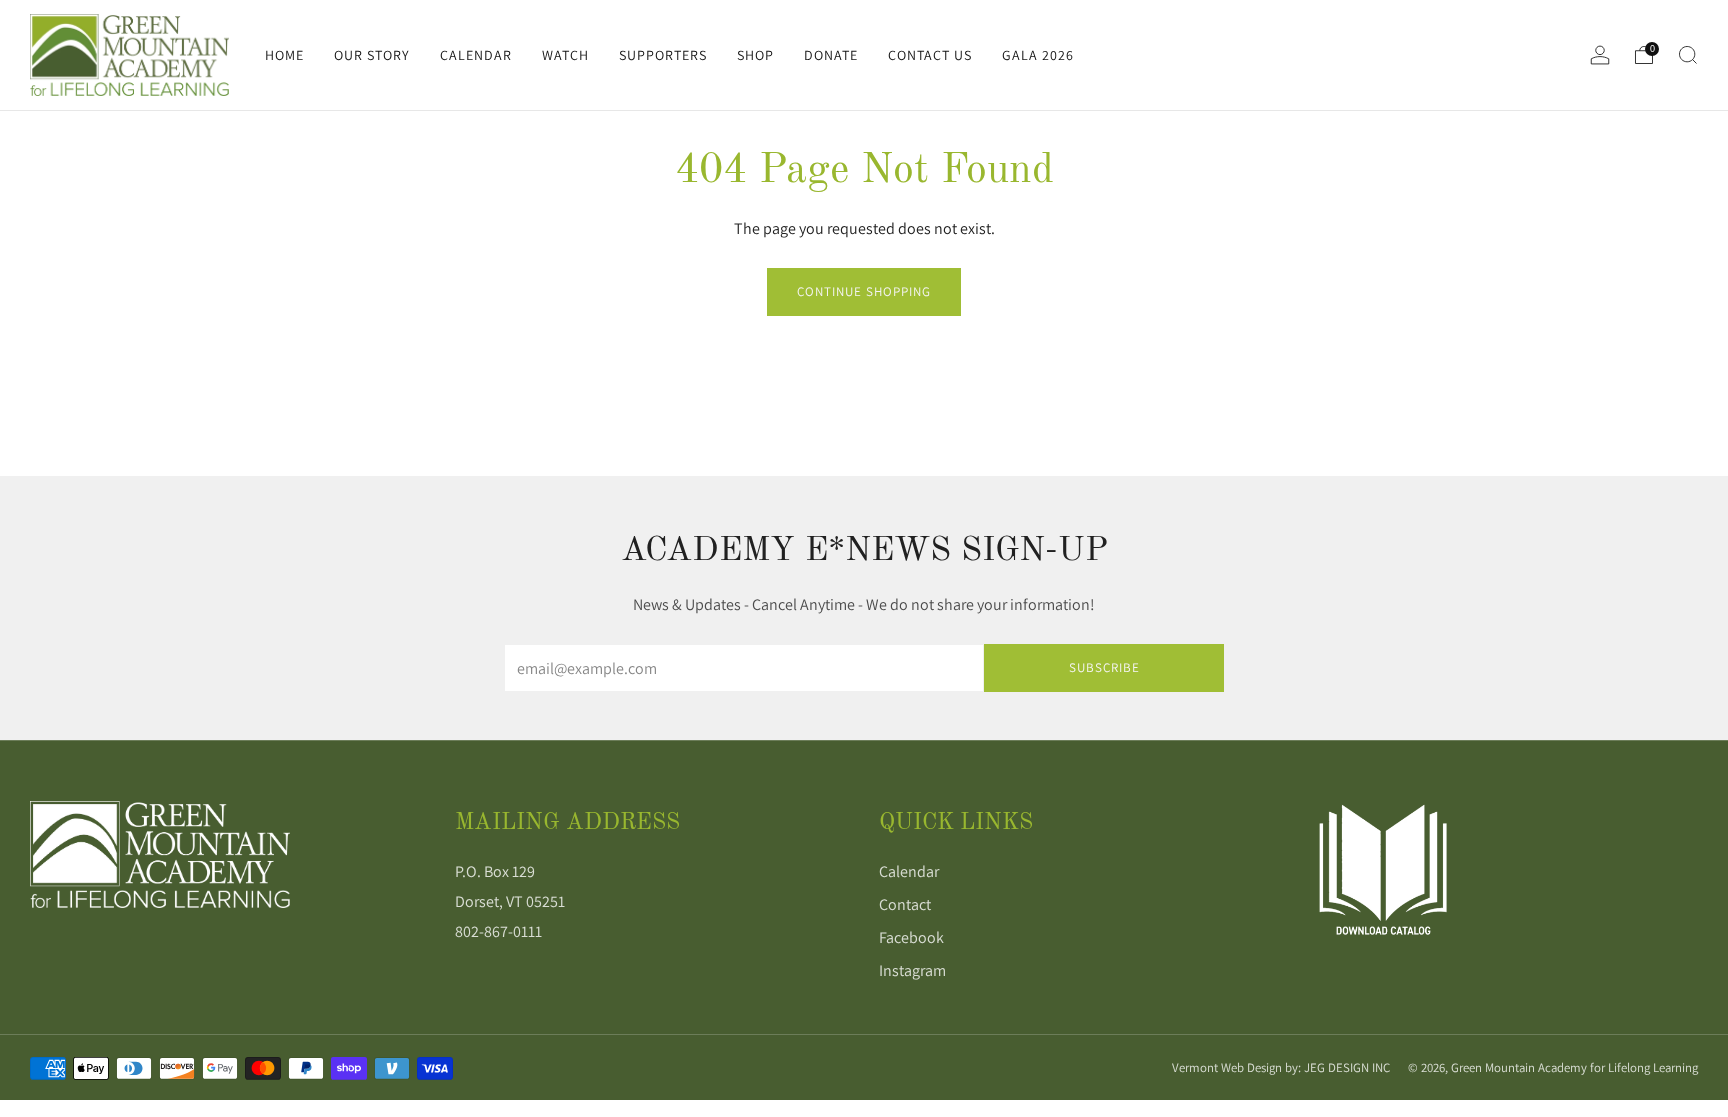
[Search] (1688, 55)
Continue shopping (864, 291)
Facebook (911, 937)
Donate (831, 55)
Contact (905, 904)
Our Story (372, 55)
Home (284, 55)
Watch (565, 55)
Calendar (476, 55)
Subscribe (1104, 667)
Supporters (663, 55)
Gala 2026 (1038, 55)
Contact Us (930, 55)
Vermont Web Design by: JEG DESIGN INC (1281, 1067)
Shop (755, 55)
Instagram (912, 970)
